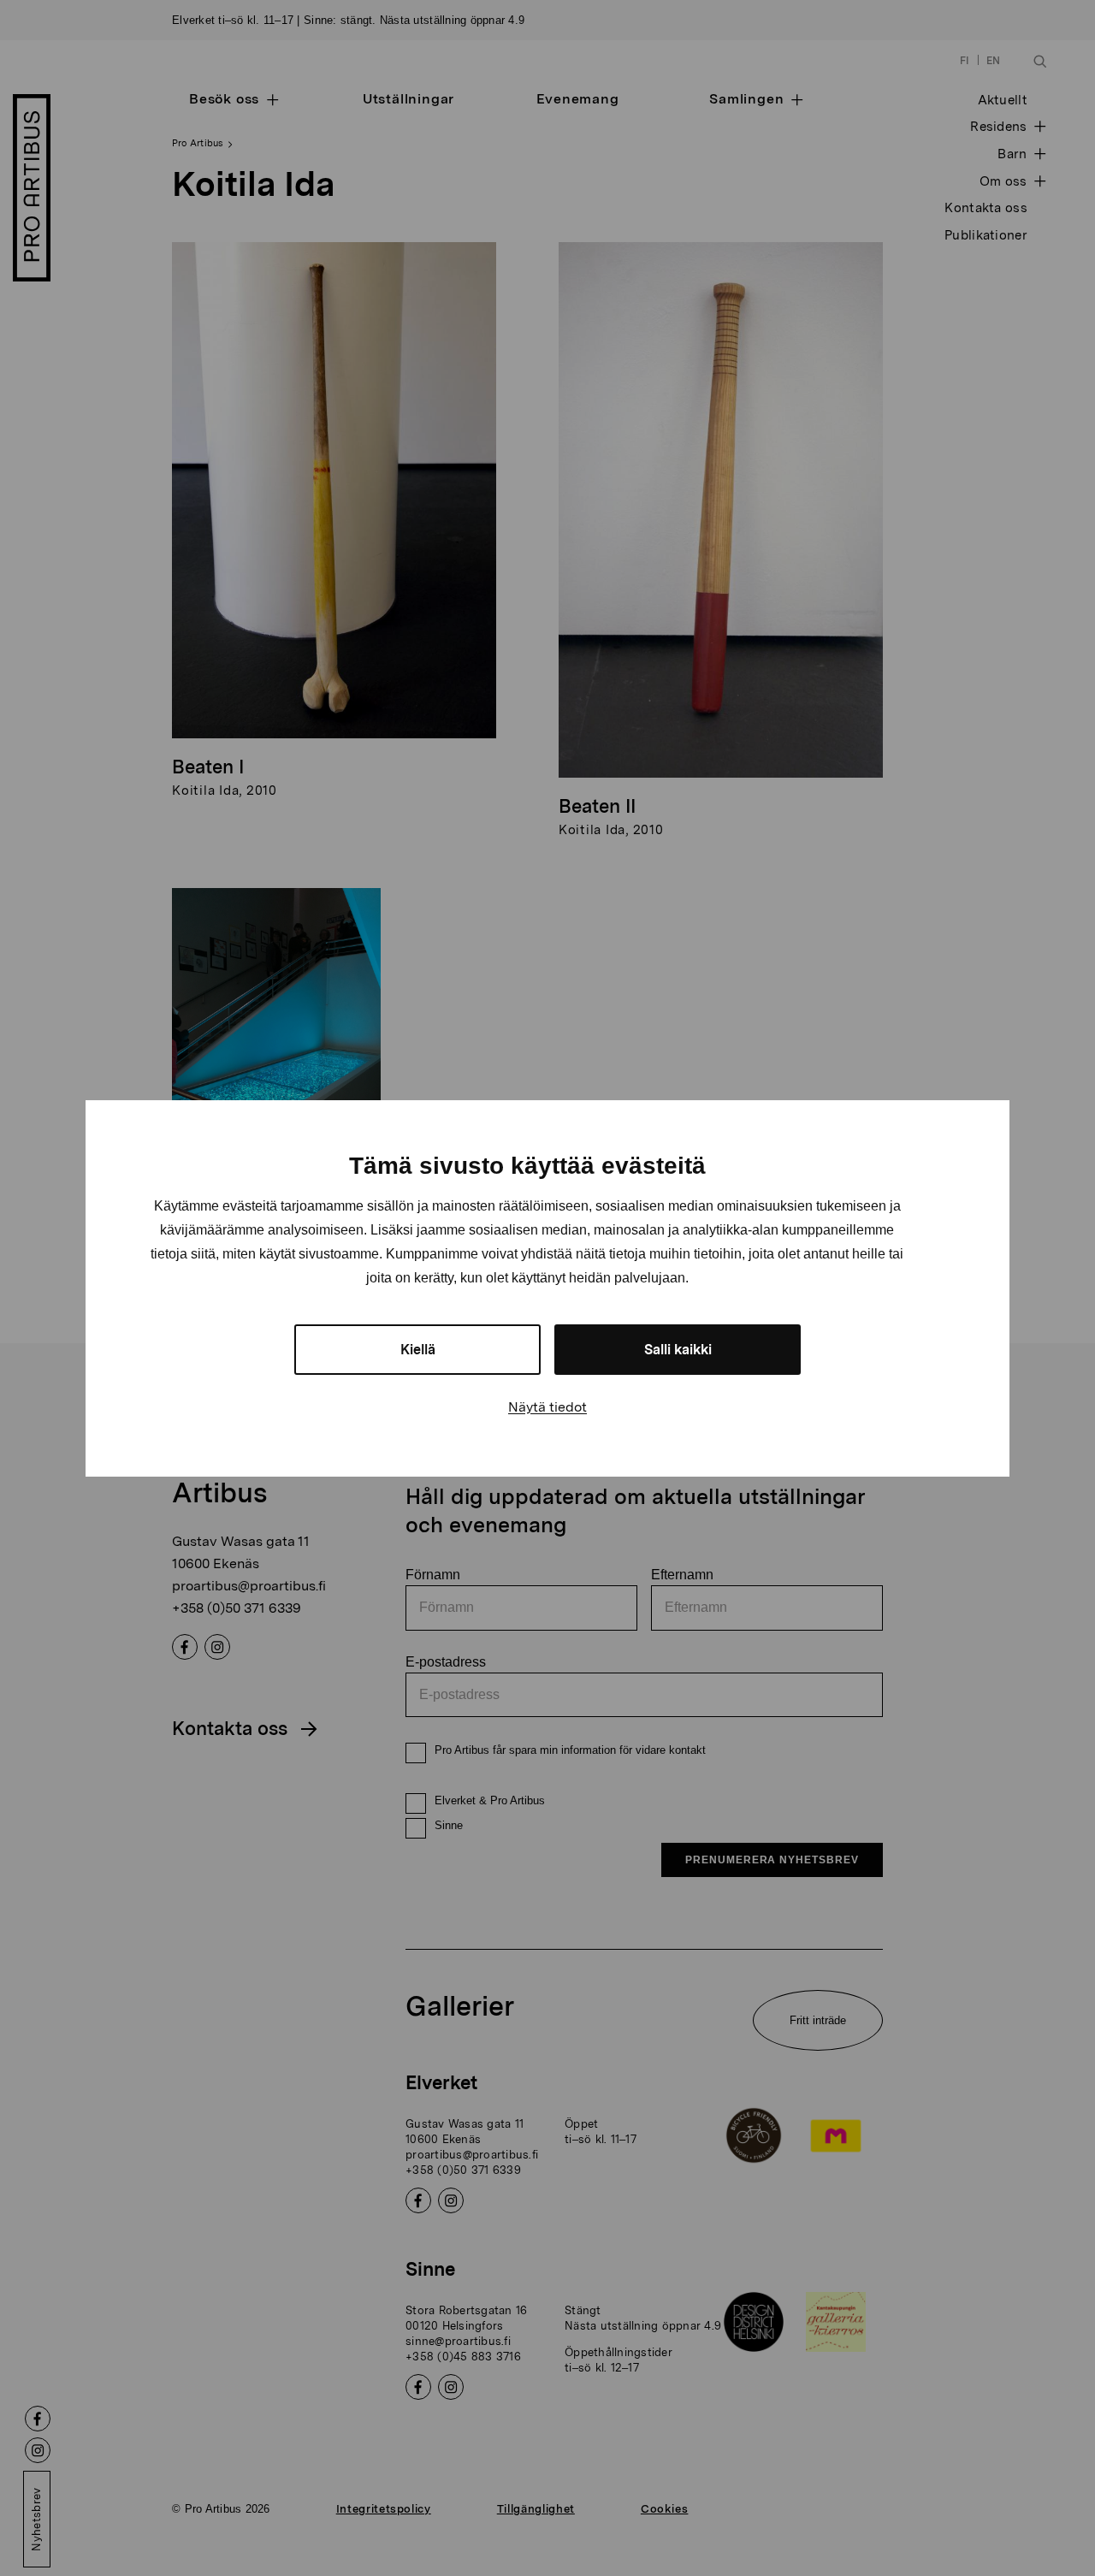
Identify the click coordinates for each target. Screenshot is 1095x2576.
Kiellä (418, 1350)
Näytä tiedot (547, 1407)
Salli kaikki (678, 1350)
